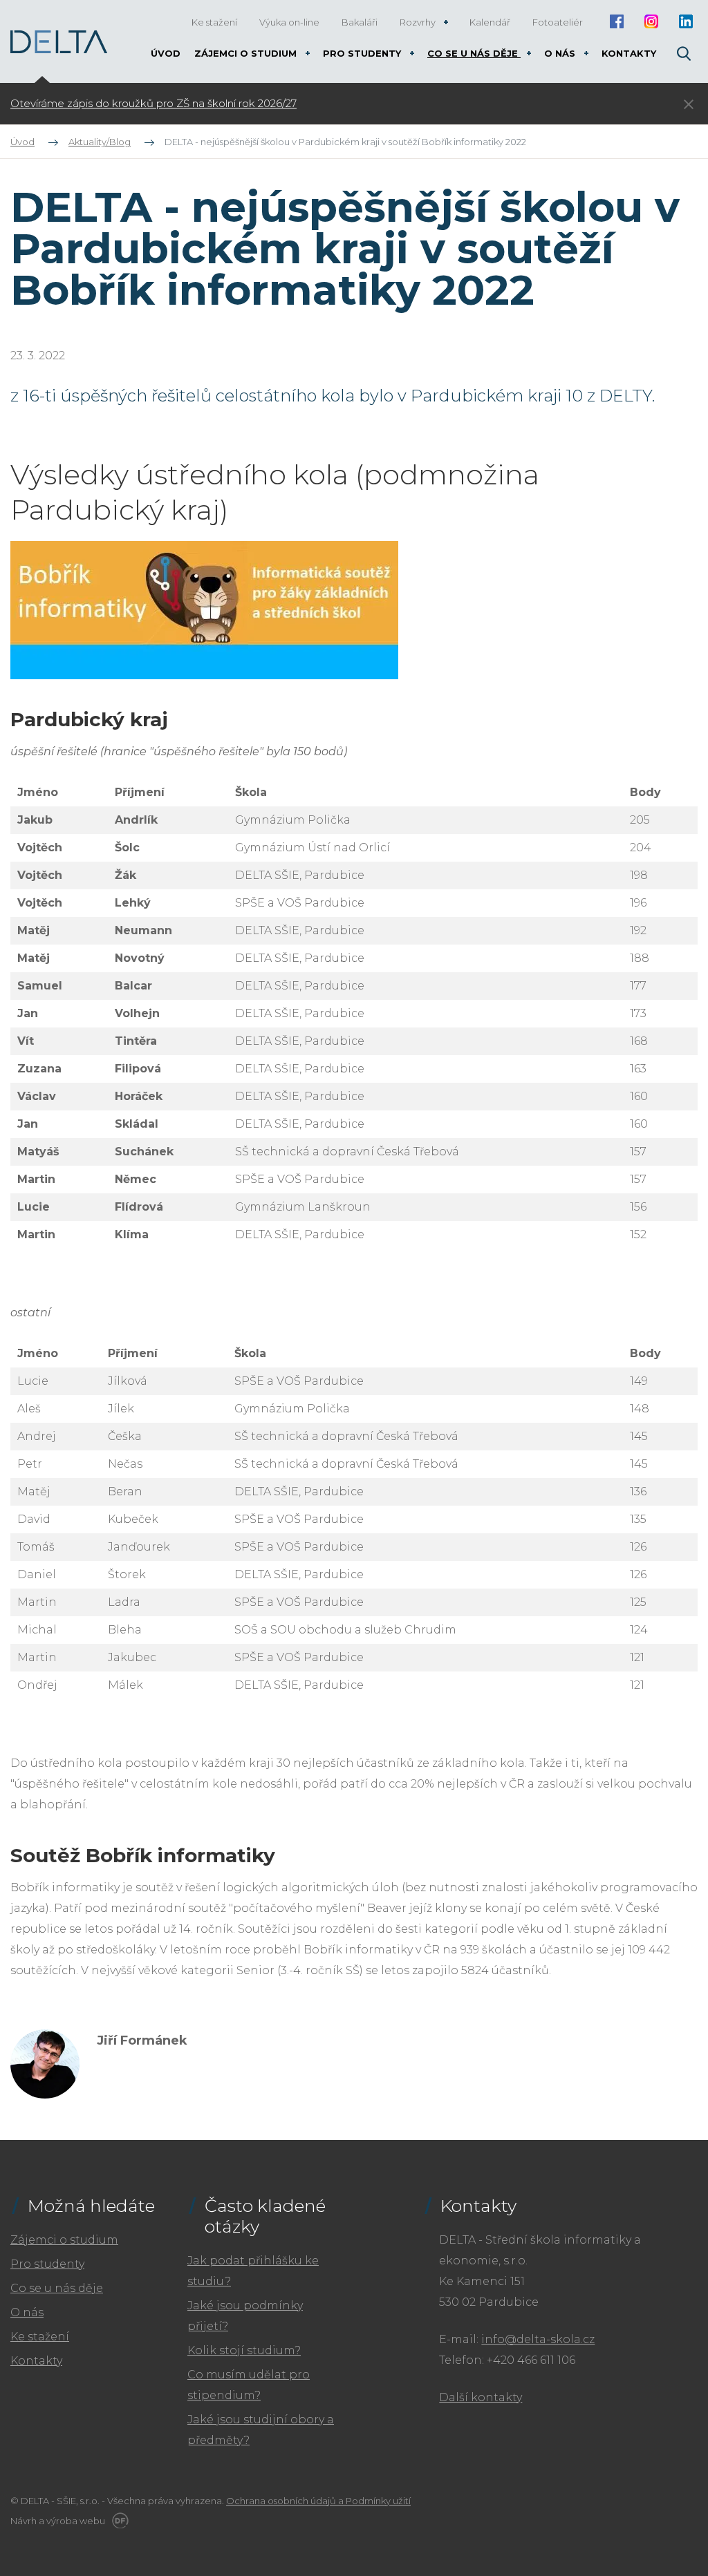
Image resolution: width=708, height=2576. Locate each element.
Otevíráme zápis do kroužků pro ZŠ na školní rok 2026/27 (153, 104)
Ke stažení (40, 2337)
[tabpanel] (268, 104)
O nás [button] (561, 53)
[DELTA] (59, 42)
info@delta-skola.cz (538, 2339)
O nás (27, 2312)
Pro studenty (47, 2264)
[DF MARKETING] (118, 2521)
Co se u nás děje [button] (474, 53)
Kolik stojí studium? (244, 2350)
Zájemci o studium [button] (247, 53)
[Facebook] (616, 21)
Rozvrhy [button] (419, 22)
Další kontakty (481, 2397)
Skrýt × (689, 104)
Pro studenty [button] (363, 53)
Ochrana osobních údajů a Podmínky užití (318, 2501)
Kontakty (36, 2361)
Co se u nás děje (57, 2288)
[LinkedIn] (686, 21)
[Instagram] (651, 21)
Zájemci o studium (64, 2240)
